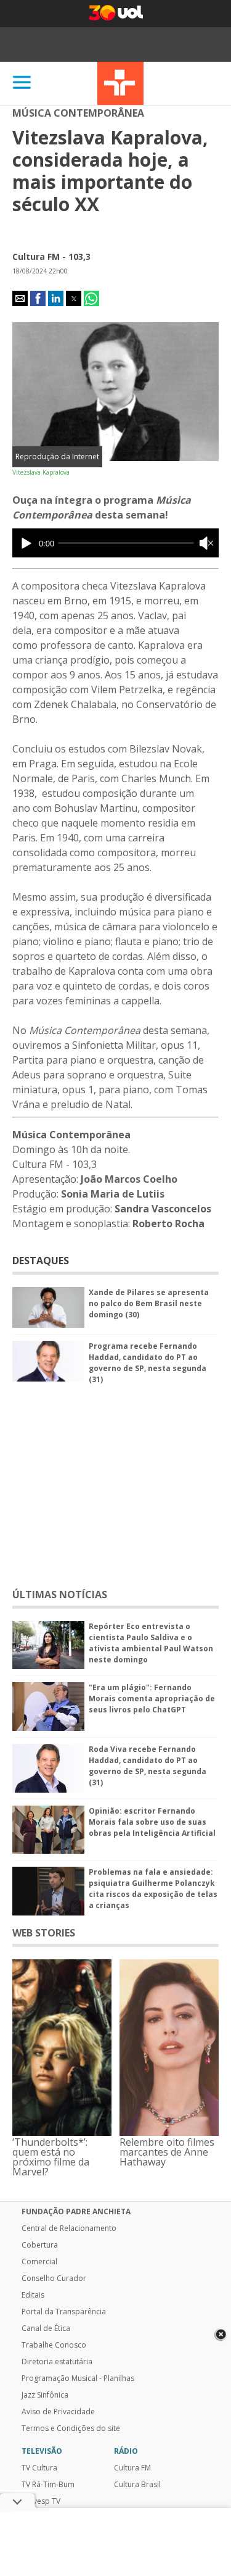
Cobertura (40, 2245)
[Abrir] (22, 83)
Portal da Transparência (64, 2312)
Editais (33, 2295)
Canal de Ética (46, 2328)
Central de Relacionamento (69, 2228)
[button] (20, 298)
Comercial (39, 2262)
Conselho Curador (54, 2278)
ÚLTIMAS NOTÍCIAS (60, 1594)
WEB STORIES (44, 1933)
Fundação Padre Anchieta (76, 2212)
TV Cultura (120, 83)
